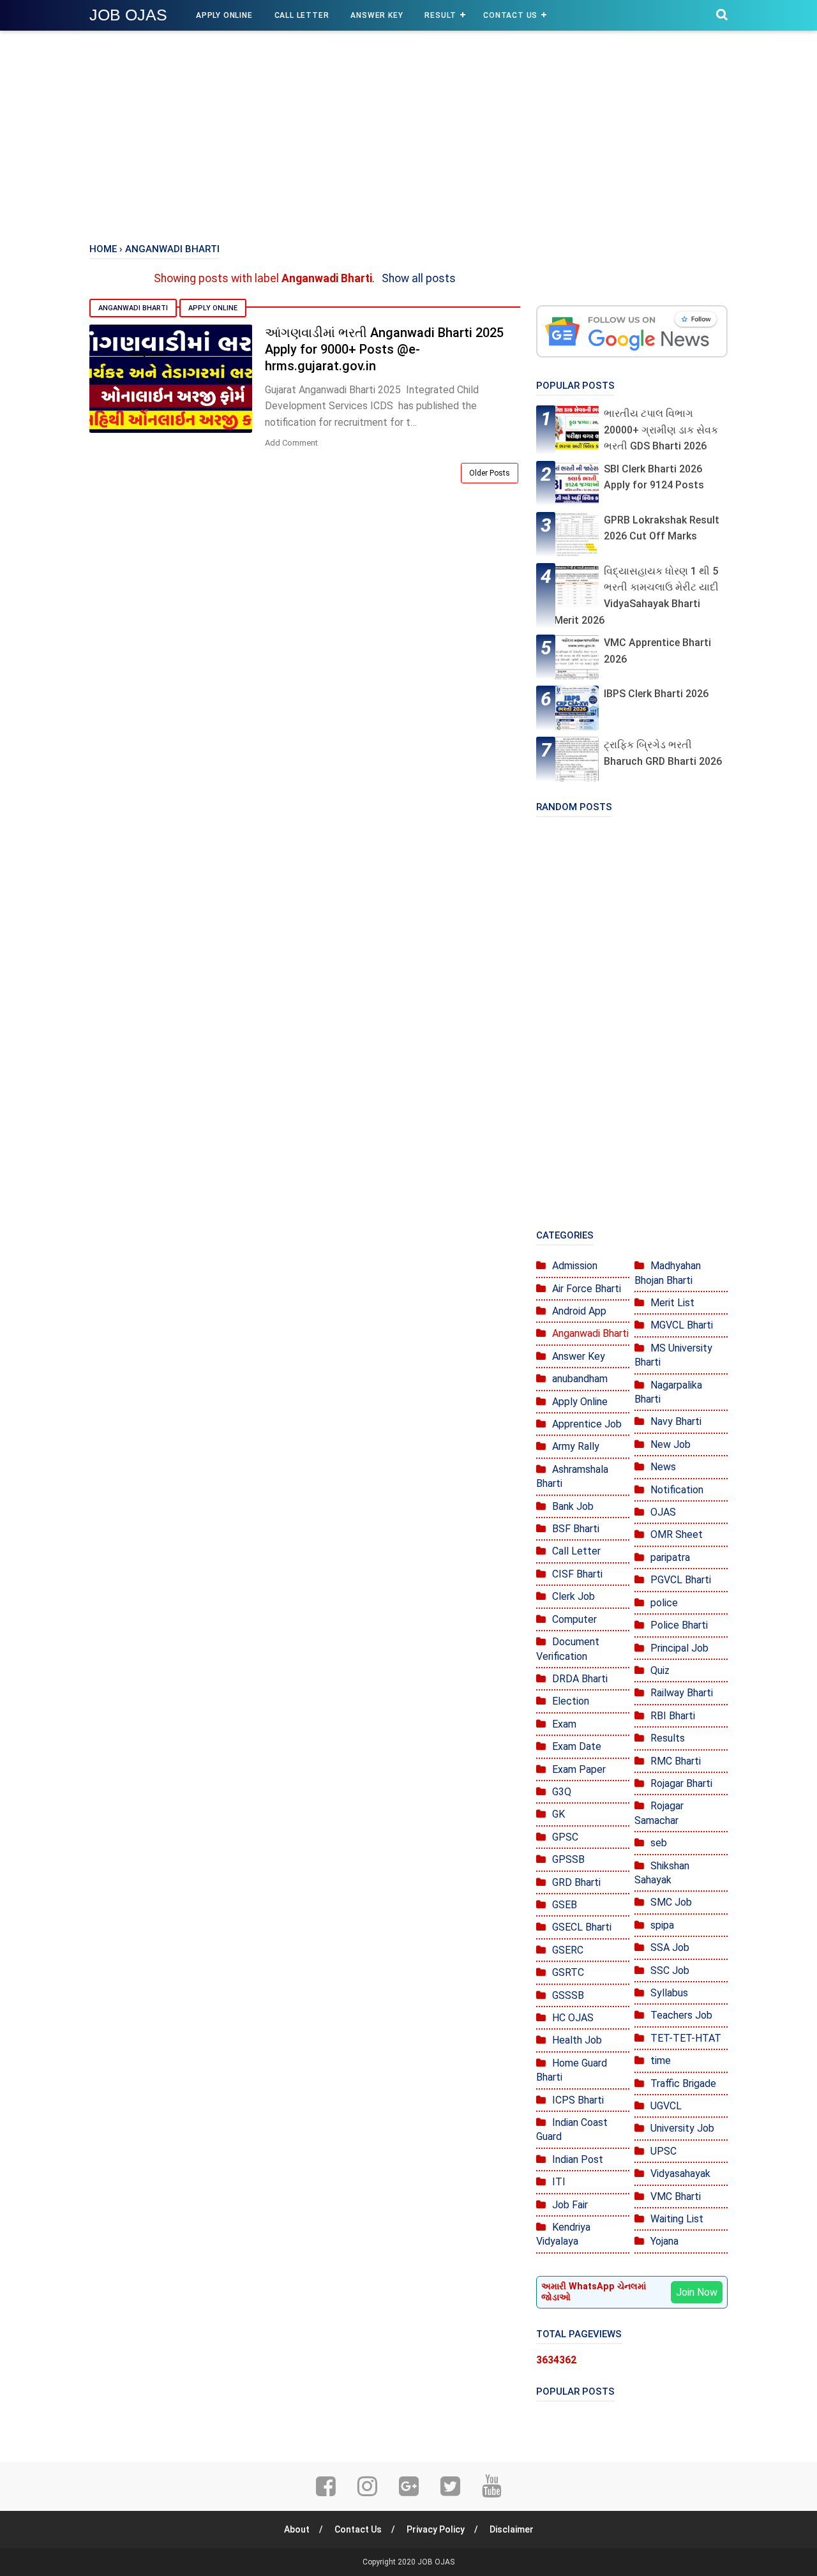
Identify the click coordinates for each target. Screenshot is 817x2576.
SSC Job (670, 1970)
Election (571, 1701)
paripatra (670, 1557)
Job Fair (570, 2205)
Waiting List (677, 2219)
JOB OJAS (128, 15)
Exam (564, 1724)
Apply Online (224, 15)
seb (659, 1843)
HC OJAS (573, 2018)
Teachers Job (681, 2015)
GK (558, 1814)
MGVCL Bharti (682, 1325)
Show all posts (419, 278)
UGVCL (666, 2106)
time (661, 2060)
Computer (574, 1619)
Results (668, 1738)
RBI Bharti (673, 1716)
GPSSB (568, 1859)
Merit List (672, 1303)
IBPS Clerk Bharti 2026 (656, 694)
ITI (559, 2182)
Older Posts (490, 473)
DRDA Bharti (580, 1679)
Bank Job (573, 1506)
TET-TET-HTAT (686, 2038)
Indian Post (578, 2159)
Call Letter (302, 15)
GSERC (568, 1950)
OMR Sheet (677, 1534)
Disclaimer (512, 2529)
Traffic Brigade (683, 2083)
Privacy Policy (436, 2529)
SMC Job (671, 1902)
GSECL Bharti (582, 1927)
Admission (575, 1266)
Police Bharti (679, 1625)
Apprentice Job (587, 1424)
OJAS (663, 1512)
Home (103, 249)
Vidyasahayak (680, 2173)
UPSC (663, 2151)
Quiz (660, 1670)
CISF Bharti (577, 1574)
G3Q (562, 1792)
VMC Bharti (676, 2196)
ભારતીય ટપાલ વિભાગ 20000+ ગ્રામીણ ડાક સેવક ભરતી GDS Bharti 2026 (661, 430)
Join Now (697, 2292)
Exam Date (577, 1746)
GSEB (565, 1905)
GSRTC (568, 1972)
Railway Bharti (682, 1693)
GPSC (565, 1837)
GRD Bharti (576, 1882)
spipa (662, 1925)
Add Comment (291, 443)
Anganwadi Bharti (133, 308)
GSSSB (568, 1995)
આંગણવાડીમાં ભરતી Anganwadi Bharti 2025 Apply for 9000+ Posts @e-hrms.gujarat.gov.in (384, 349)
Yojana (664, 2241)
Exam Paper (579, 1769)
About (297, 2529)
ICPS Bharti (578, 2100)
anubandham (580, 1379)
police (664, 1603)
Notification (677, 1490)
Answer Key (377, 15)
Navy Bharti (676, 1421)
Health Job (577, 2040)
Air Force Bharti (587, 1289)
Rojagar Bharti (681, 1783)
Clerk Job (573, 1596)
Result (440, 15)
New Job (671, 1444)
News (663, 1467)
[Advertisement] (408, 134)
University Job (682, 2128)
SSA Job (670, 1947)
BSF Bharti (576, 1529)
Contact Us (510, 15)
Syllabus (669, 1993)
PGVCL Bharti (681, 1580)
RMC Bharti (676, 1761)
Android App (579, 1311)
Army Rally (576, 1446)
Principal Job (679, 1648)
